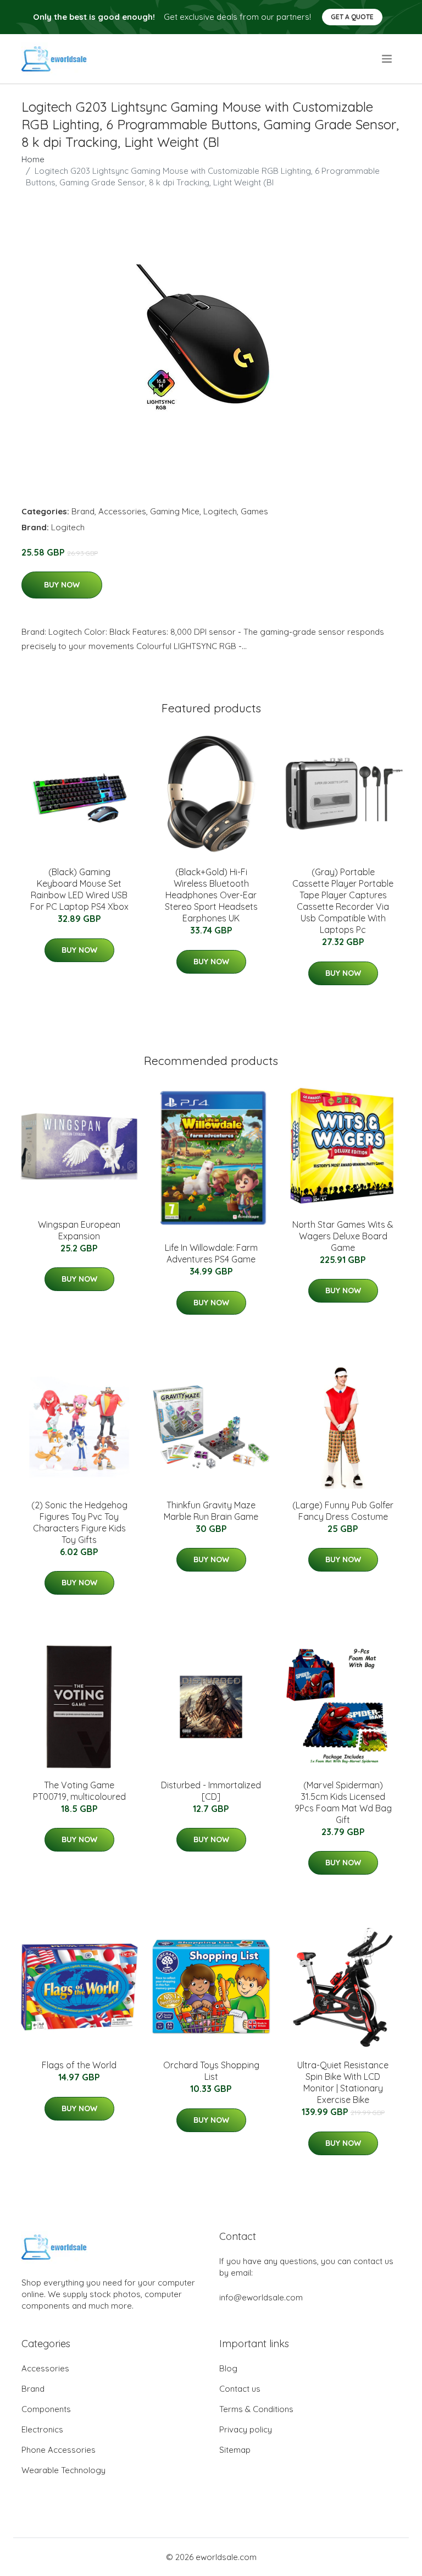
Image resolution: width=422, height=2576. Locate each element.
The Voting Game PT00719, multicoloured (79, 1791)
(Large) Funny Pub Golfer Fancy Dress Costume (343, 1511)
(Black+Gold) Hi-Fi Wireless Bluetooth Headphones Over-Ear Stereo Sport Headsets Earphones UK (211, 895)
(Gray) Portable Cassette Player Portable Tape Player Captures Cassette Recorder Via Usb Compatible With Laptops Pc (343, 901)
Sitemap (235, 2450)
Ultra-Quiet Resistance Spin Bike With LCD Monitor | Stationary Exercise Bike (343, 2082)
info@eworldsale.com (261, 2297)
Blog (228, 2368)
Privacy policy (246, 2429)
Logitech (220, 511)
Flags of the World (79, 2065)
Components (46, 2409)
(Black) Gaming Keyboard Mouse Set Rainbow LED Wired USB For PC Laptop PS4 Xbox (79, 889)
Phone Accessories (59, 2450)
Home (33, 159)
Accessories (122, 511)
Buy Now (62, 585)
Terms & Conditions (256, 2409)
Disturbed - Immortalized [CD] (211, 1791)
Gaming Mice (175, 511)
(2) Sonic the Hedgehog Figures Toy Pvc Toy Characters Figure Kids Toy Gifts (79, 1522)
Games (254, 511)
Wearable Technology (63, 2470)
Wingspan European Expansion (79, 1230)
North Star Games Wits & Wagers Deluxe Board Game (343, 1236)
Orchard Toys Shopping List (211, 2071)
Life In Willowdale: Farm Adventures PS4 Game (211, 1253)
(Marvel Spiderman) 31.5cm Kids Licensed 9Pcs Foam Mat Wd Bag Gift (343, 1802)
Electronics (42, 2429)
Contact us (240, 2389)
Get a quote (352, 17)
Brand (83, 511)
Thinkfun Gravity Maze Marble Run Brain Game (211, 1511)
